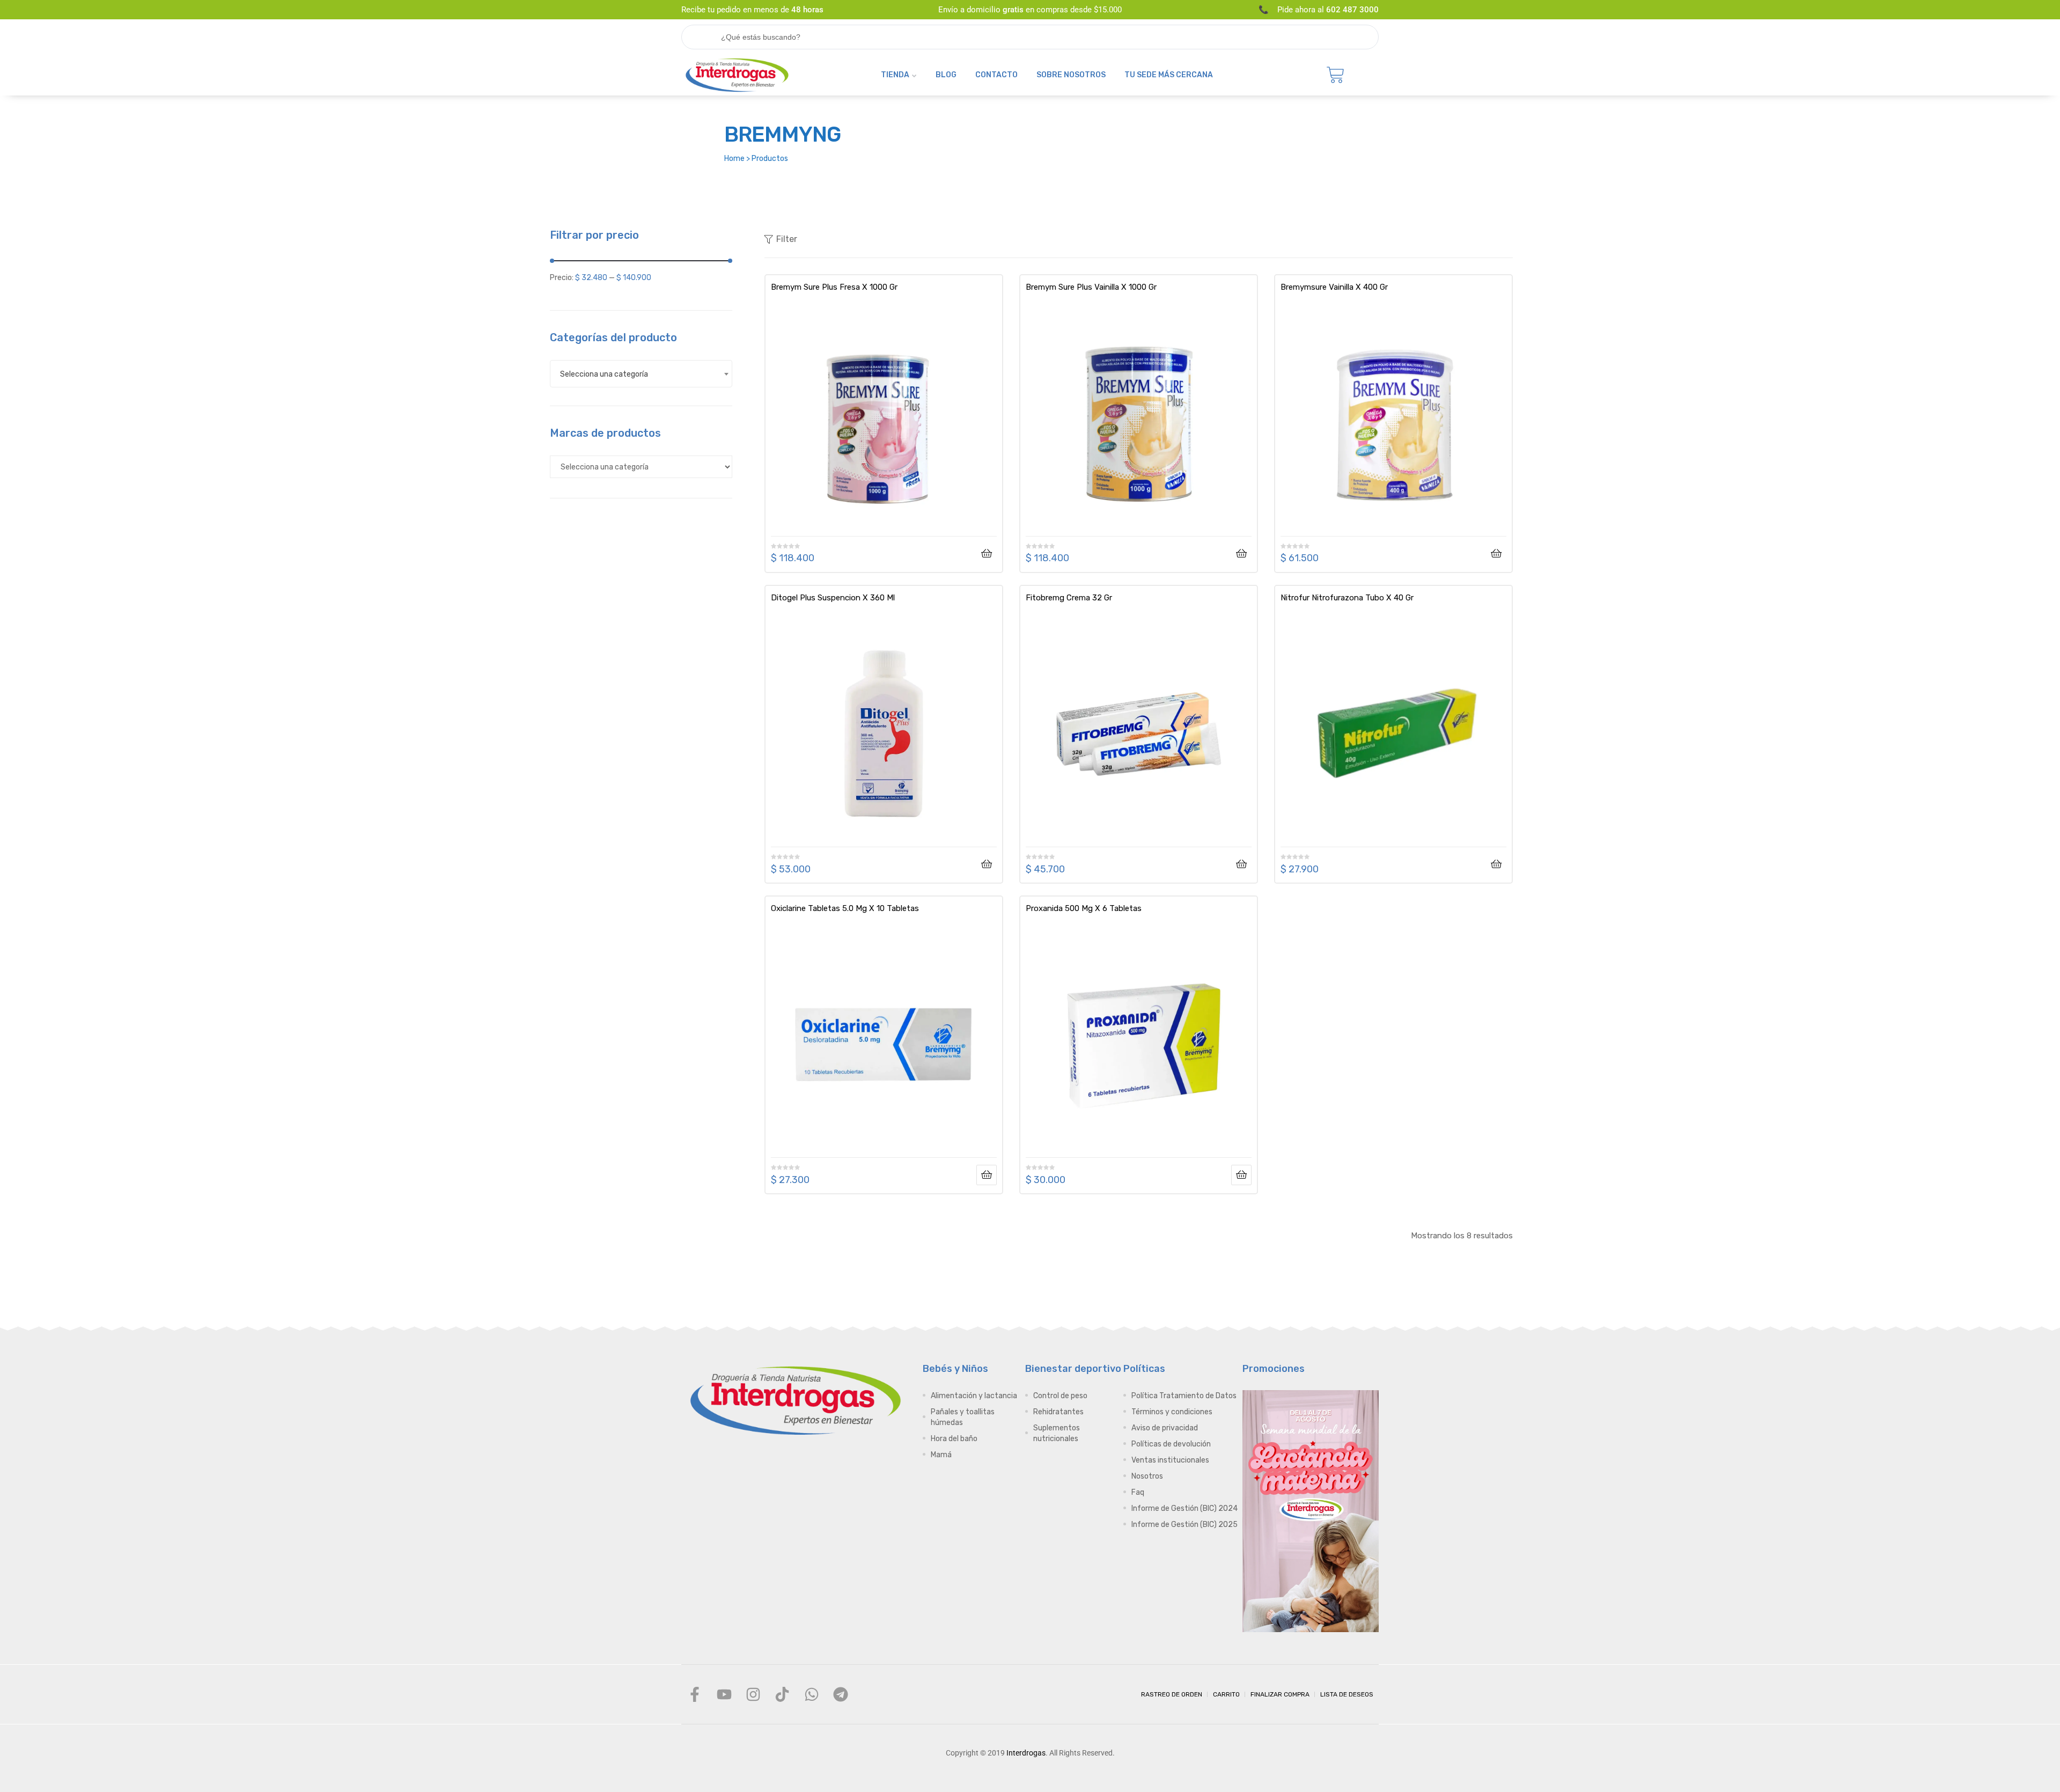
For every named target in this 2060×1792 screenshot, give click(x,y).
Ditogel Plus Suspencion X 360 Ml (833, 598)
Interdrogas (1026, 1753)
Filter (787, 239)
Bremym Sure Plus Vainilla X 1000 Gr (1091, 287)
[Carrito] (1336, 75)
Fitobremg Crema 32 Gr (1069, 598)
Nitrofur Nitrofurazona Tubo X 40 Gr (1347, 598)
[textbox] (641, 374)
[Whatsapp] (812, 1694)
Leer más (987, 1175)
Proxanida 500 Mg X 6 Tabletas (1084, 908)
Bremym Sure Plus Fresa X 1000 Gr (834, 287)
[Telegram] (841, 1694)
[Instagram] (753, 1694)
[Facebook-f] (695, 1694)
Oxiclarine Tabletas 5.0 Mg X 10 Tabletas (845, 908)
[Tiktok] (782, 1694)
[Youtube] (724, 1694)
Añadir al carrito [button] (987, 554)
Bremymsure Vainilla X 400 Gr (1334, 287)
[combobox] (641, 374)
